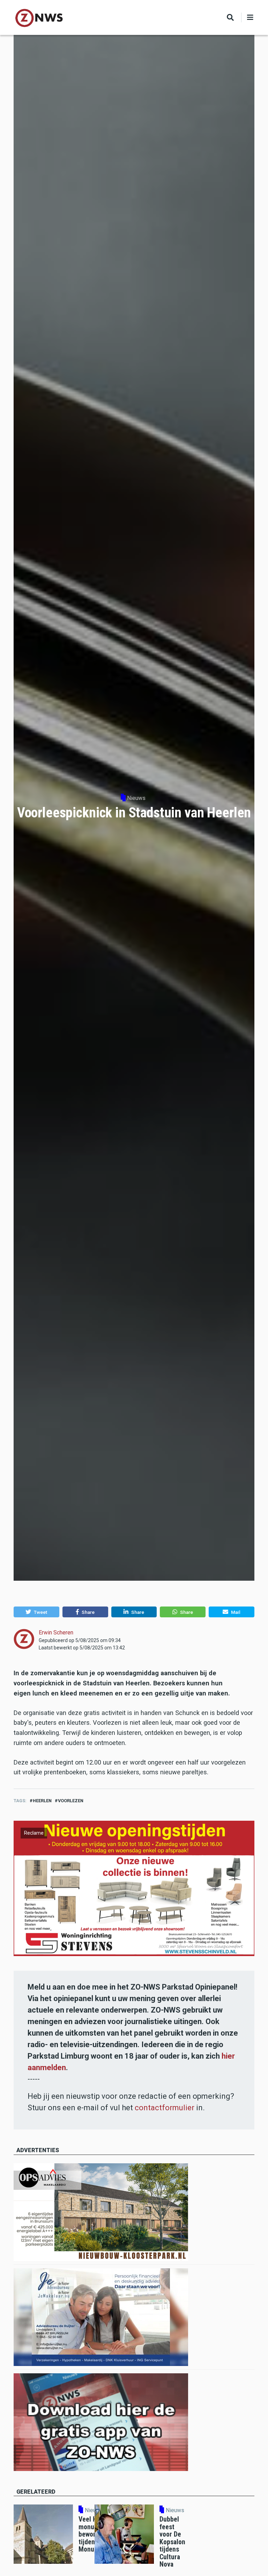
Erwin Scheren (56, 1633)
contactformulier (165, 2108)
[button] (36, 1612)
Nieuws (136, 798)
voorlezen (71, 1801)
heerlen (42, 1801)
